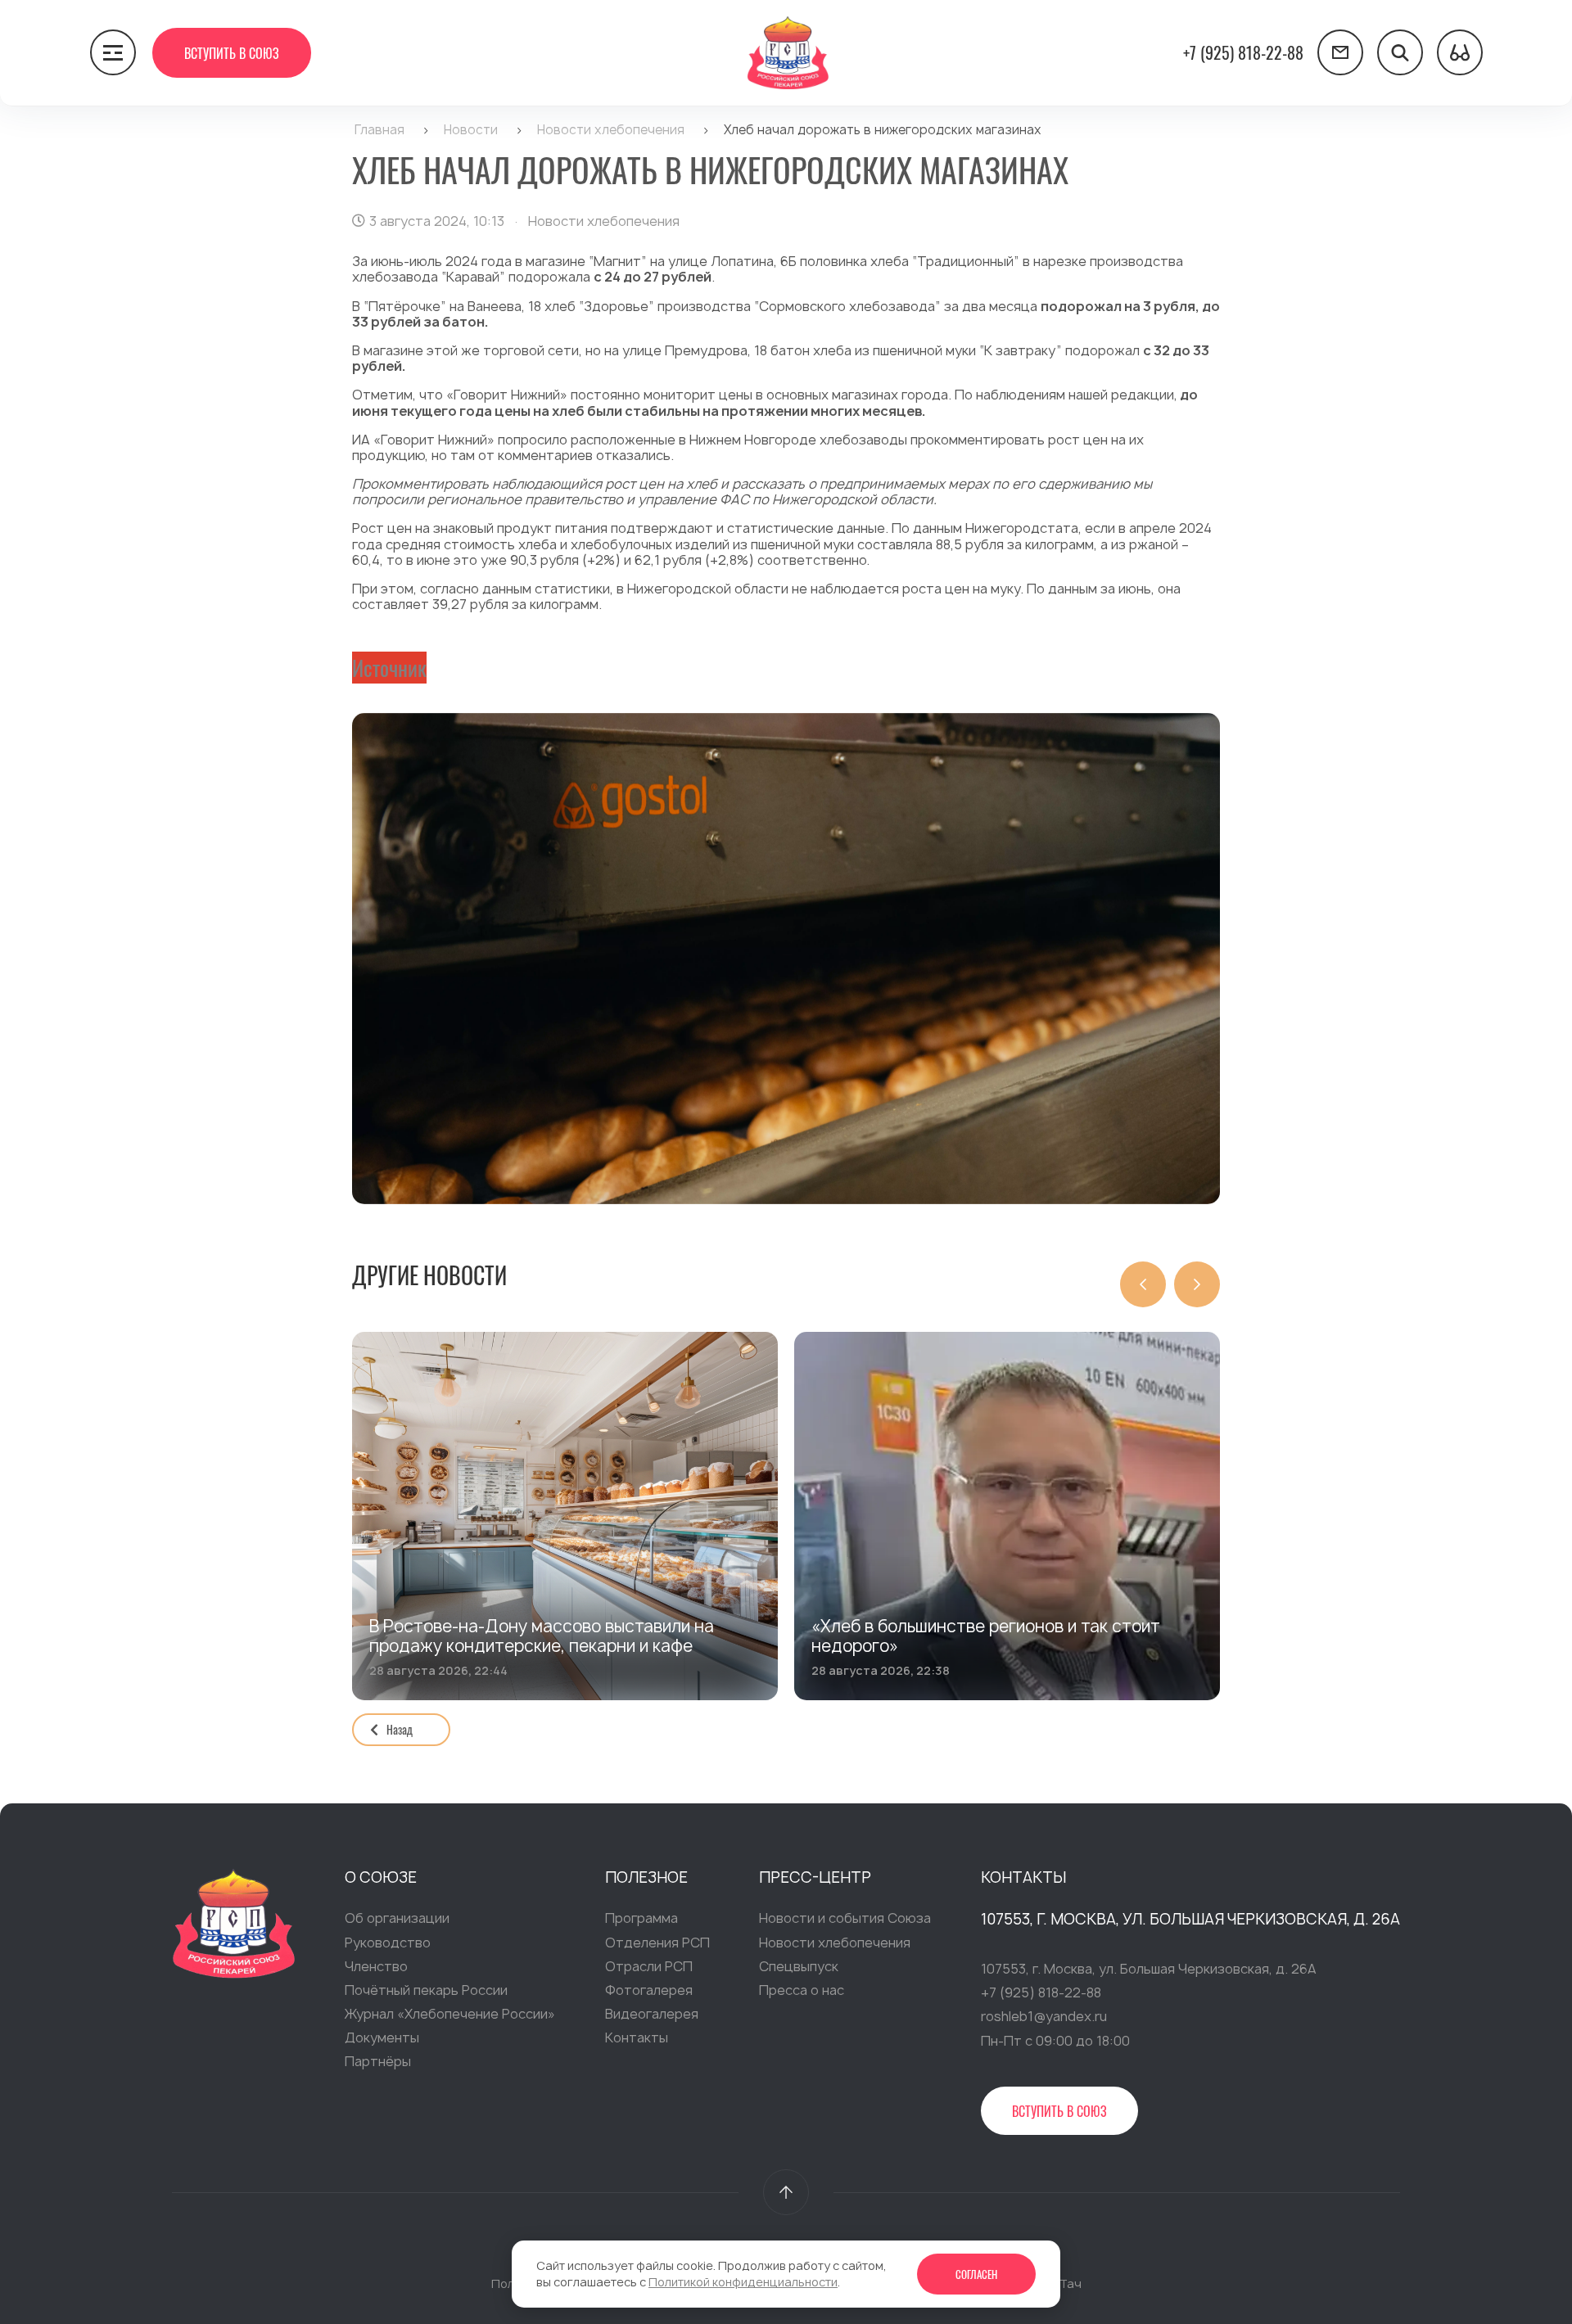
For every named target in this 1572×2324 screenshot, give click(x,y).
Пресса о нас (802, 1990)
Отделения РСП (657, 1943)
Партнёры (378, 2061)
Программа (641, 1918)
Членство (376, 1966)
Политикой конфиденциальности (743, 2282)
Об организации (397, 1918)
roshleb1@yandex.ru (1044, 2016)
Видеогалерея (652, 2014)
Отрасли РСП (649, 1966)
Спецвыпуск (799, 1966)
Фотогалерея (649, 1990)
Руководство (388, 1943)
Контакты (637, 2037)
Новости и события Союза (845, 1918)
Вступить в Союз (232, 53)
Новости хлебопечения (835, 1943)
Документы (382, 2037)
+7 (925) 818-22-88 (1243, 52)
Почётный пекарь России (426, 1990)
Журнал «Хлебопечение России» (450, 2014)
